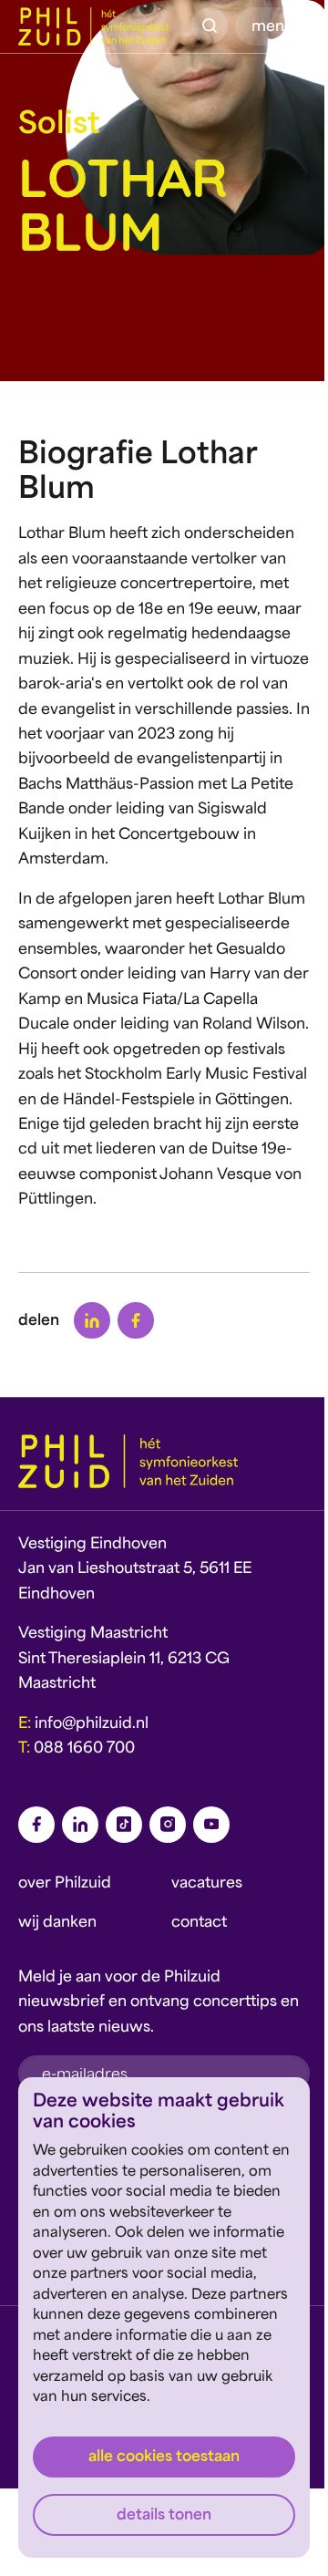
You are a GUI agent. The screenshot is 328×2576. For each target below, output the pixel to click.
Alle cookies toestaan (164, 2457)
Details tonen (164, 2516)
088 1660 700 (84, 1749)
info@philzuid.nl (92, 1724)
